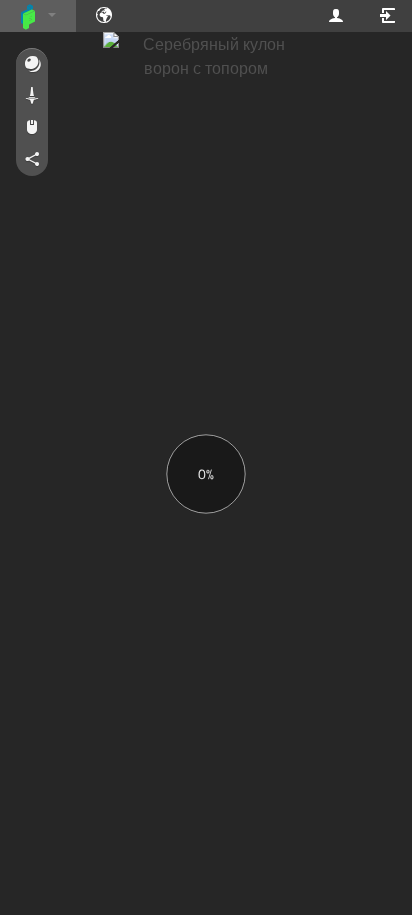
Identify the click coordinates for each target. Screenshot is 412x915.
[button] (32, 65)
